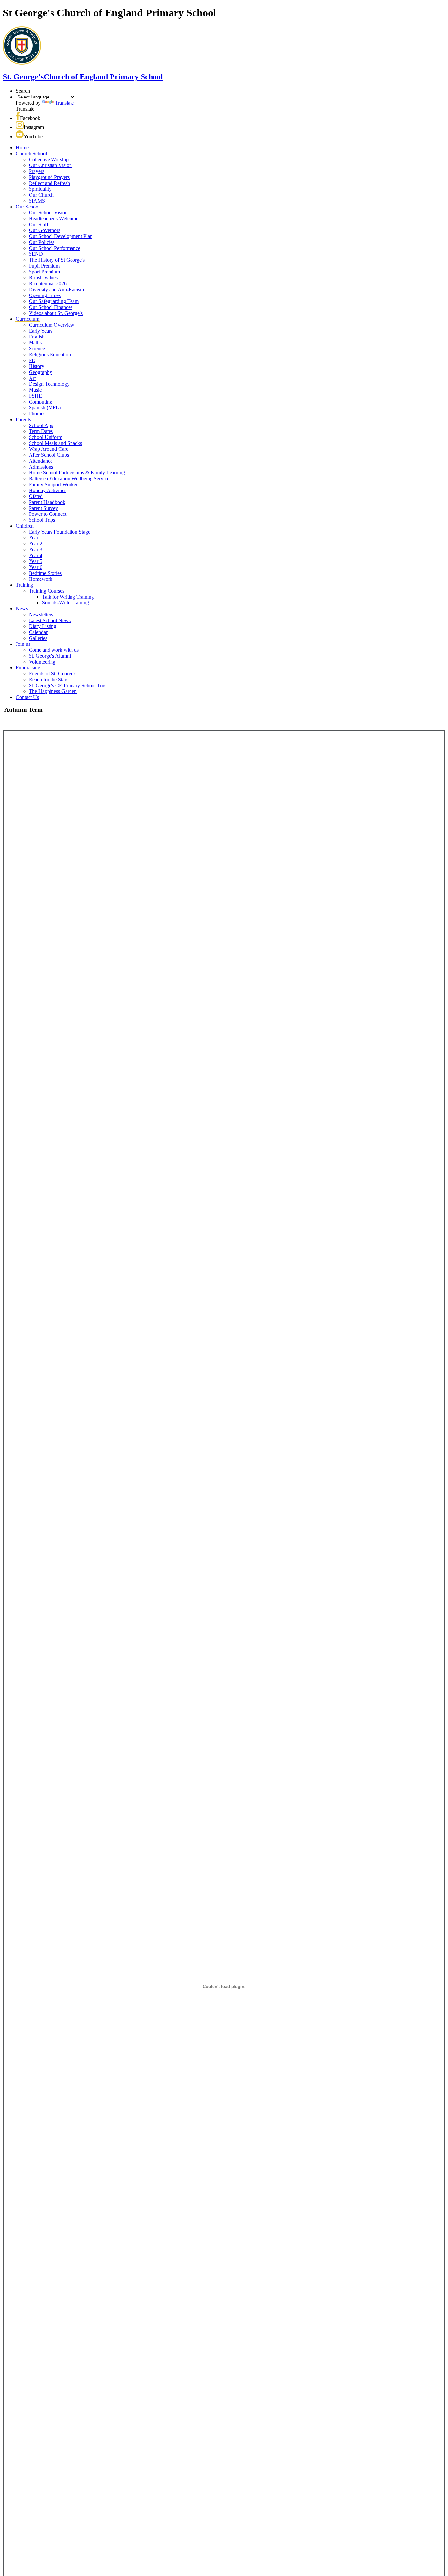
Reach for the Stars (49, 679)
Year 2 (36, 544)
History (37, 366)
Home (22, 148)
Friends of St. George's (53, 674)
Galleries (38, 638)
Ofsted (36, 496)
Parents (23, 419)
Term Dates (41, 431)
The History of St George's (57, 260)
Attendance (41, 461)
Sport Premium (44, 272)
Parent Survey (43, 508)
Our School (28, 207)
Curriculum (28, 319)
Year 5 (36, 561)
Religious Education (50, 354)
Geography (41, 372)
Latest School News (50, 620)
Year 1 (36, 538)
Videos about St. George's (56, 313)
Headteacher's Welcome (54, 218)
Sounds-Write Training (65, 603)
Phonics (37, 414)
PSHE (35, 396)
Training (24, 585)
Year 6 (36, 567)
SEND (36, 254)
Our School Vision (48, 213)
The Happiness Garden (53, 691)
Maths (35, 343)
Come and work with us (54, 650)
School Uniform (46, 437)
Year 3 (36, 549)
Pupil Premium (44, 266)
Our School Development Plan (61, 236)
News (22, 609)
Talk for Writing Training (68, 597)
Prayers (37, 171)
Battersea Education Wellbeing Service (69, 479)
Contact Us (27, 697)
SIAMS (37, 201)
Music (35, 390)
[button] (18, 118)
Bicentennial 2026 (48, 284)
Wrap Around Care (49, 449)
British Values (43, 278)
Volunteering (42, 662)
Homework (41, 579)
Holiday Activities (48, 490)
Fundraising (28, 668)
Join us (23, 644)
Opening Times (45, 295)
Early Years (41, 331)
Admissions (41, 467)
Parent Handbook (47, 502)
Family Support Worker (53, 484)
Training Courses (47, 591)
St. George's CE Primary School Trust (68, 685)
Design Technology (49, 384)
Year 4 (36, 555)
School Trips (42, 520)
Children (25, 526)
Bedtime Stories (45, 573)
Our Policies (42, 242)
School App (41, 425)
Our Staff (39, 224)
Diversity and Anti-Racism (56, 289)
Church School (31, 153)
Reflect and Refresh (49, 183)
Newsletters (41, 614)
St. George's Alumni (50, 656)
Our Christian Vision (50, 165)
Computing (41, 402)
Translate (64, 103)
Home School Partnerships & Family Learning (77, 473)
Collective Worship (49, 159)
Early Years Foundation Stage (60, 532)
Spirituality (40, 189)
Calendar (38, 632)
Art (32, 378)
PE (32, 360)
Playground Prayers (49, 177)
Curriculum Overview (52, 325)
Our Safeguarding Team (54, 301)
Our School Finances (51, 307)
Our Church (41, 195)
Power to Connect (48, 514)
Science (37, 349)
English (37, 337)
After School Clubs (49, 455)
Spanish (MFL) (45, 408)
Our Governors (45, 230)
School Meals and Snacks (55, 443)
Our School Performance (55, 248)
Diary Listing (43, 626)
